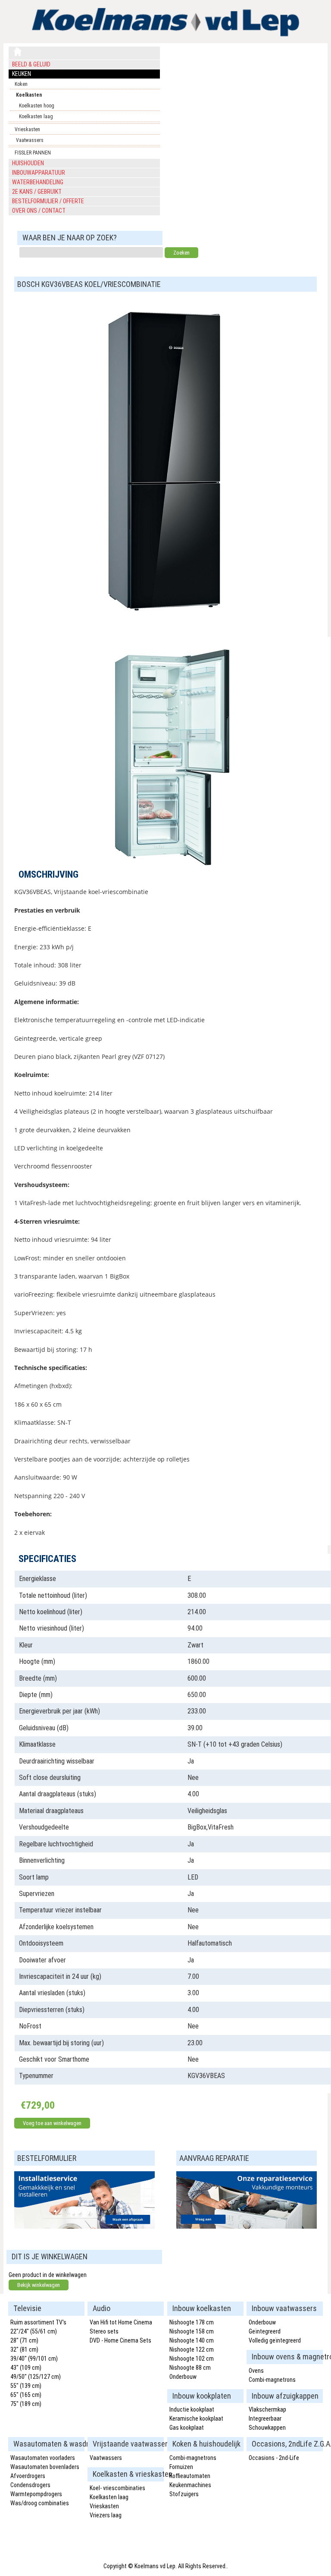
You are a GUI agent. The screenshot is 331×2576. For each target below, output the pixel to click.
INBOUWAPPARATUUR (39, 173)
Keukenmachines (190, 2485)
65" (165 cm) (26, 2395)
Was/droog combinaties (40, 2503)
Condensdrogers (30, 2485)
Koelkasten (29, 95)
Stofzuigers (184, 2494)
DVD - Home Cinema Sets (120, 2340)
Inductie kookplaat (192, 2409)
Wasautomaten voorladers (43, 2458)
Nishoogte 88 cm (190, 2368)
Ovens (256, 2371)
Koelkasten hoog (37, 106)
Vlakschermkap (267, 2409)
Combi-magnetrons (272, 2380)
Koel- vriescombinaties (117, 2488)
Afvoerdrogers (28, 2476)
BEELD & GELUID (31, 64)
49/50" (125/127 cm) (36, 2377)
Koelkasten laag (36, 117)
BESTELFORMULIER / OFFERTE (48, 201)
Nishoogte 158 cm (192, 2331)
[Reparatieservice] (247, 2226)
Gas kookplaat (187, 2428)
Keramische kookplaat (196, 2419)
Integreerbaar (265, 2419)
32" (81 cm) (24, 2349)
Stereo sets (104, 2331)
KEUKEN (22, 74)
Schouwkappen (267, 2428)
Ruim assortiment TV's (38, 2322)
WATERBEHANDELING (38, 182)
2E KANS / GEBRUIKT (37, 192)
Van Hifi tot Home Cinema (121, 2322)
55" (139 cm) (26, 2386)
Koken (21, 84)
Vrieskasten (27, 129)
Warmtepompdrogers (36, 2494)
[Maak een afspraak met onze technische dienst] (84, 2226)
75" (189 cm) (26, 2404)
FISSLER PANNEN (33, 153)
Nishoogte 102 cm (192, 2359)
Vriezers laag (106, 2515)
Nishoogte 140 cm (192, 2340)
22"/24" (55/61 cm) (34, 2331)
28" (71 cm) (24, 2340)
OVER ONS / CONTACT (39, 211)
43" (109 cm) (26, 2368)
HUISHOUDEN (28, 163)
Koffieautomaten (190, 2476)
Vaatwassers (30, 140)
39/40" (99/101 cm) (34, 2359)
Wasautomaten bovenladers (45, 2467)
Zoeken (181, 253)
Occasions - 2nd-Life (274, 2458)
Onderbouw (183, 2377)
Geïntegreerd (265, 2331)
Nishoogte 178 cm (192, 2322)
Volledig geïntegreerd (275, 2340)
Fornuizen (181, 2467)
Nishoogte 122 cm (192, 2349)
